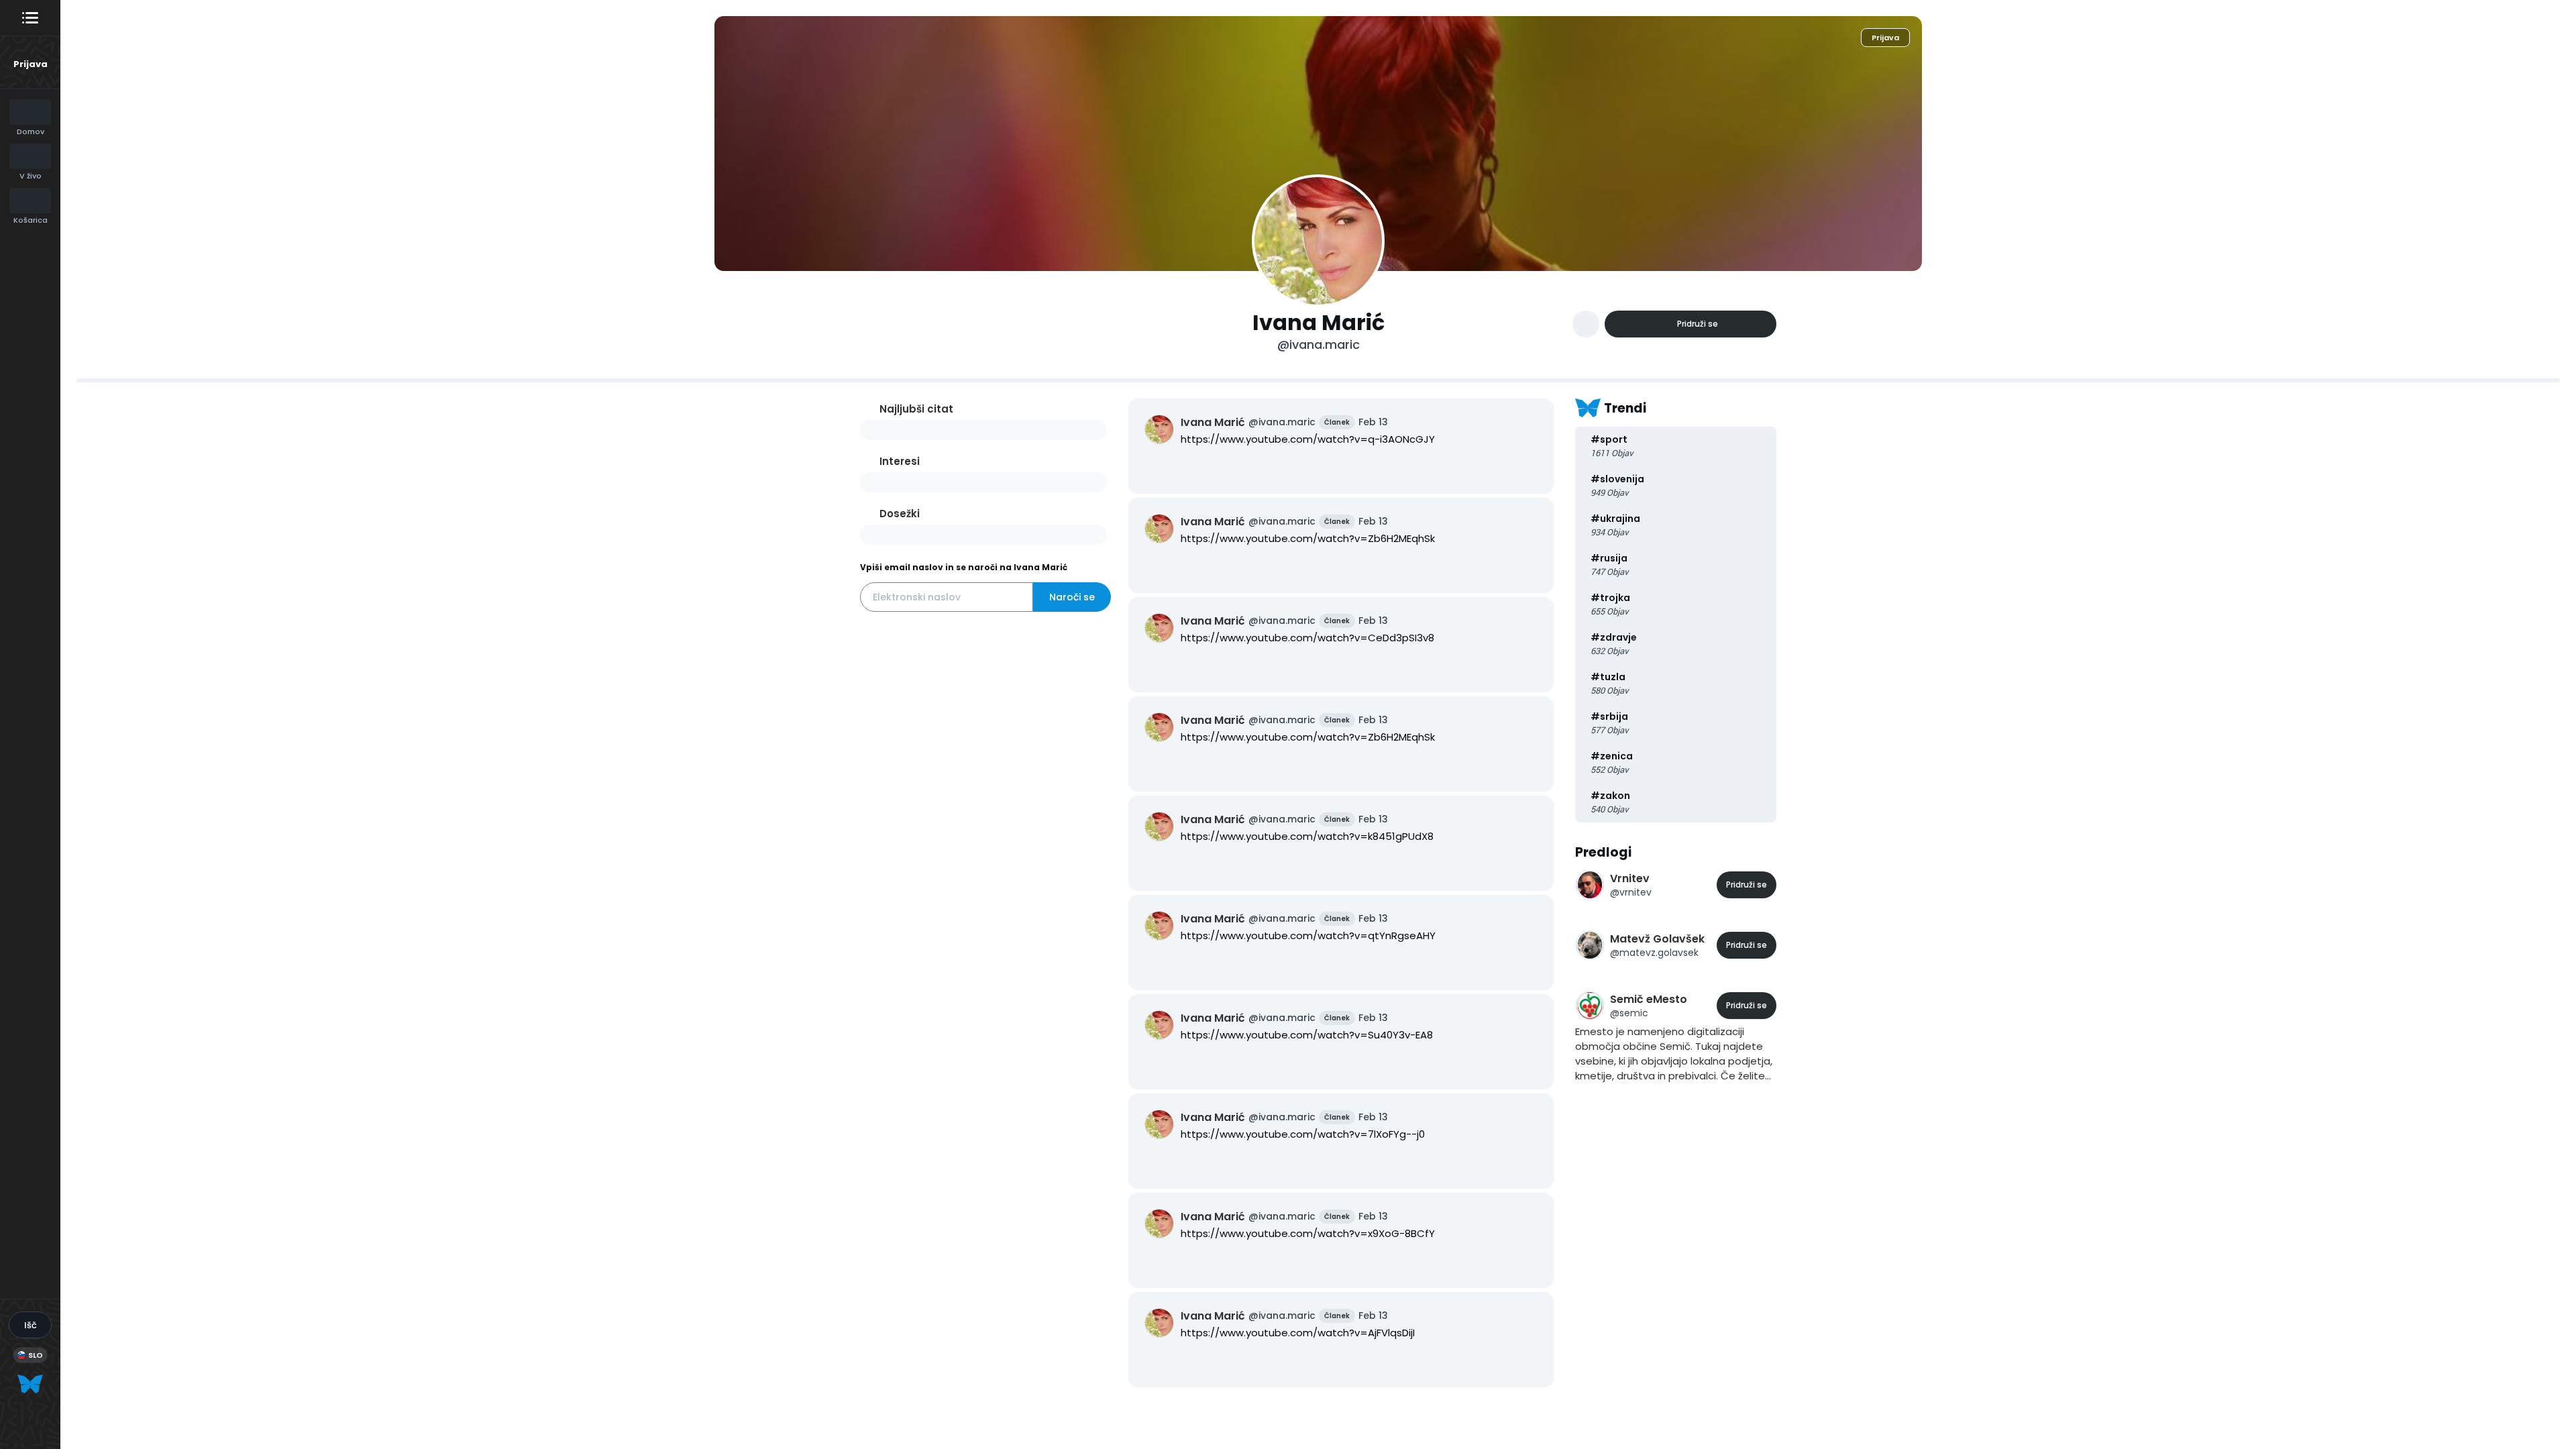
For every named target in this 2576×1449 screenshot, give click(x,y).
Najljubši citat (916, 409)
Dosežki (900, 514)
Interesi (900, 461)
